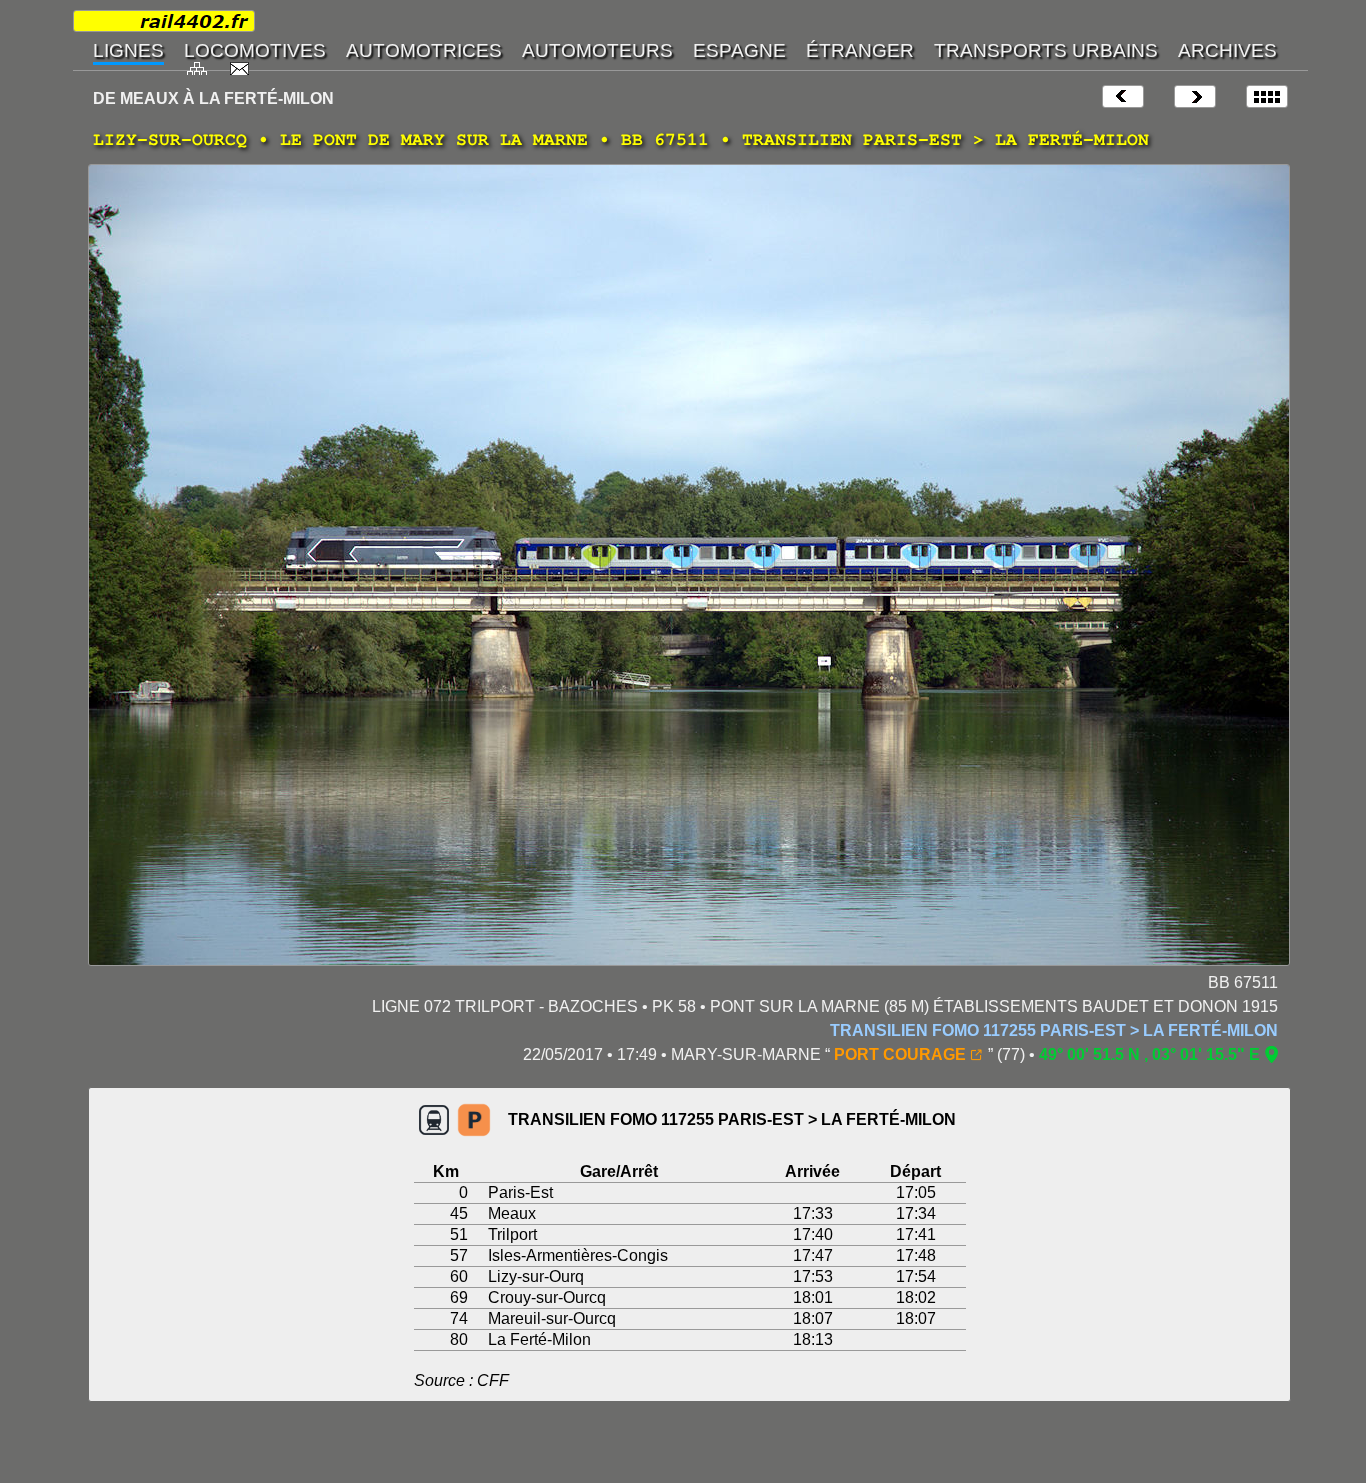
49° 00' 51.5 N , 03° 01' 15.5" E (1149, 1054)
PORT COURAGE (900, 1054)
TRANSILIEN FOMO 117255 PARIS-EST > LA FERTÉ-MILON (1054, 1030)
